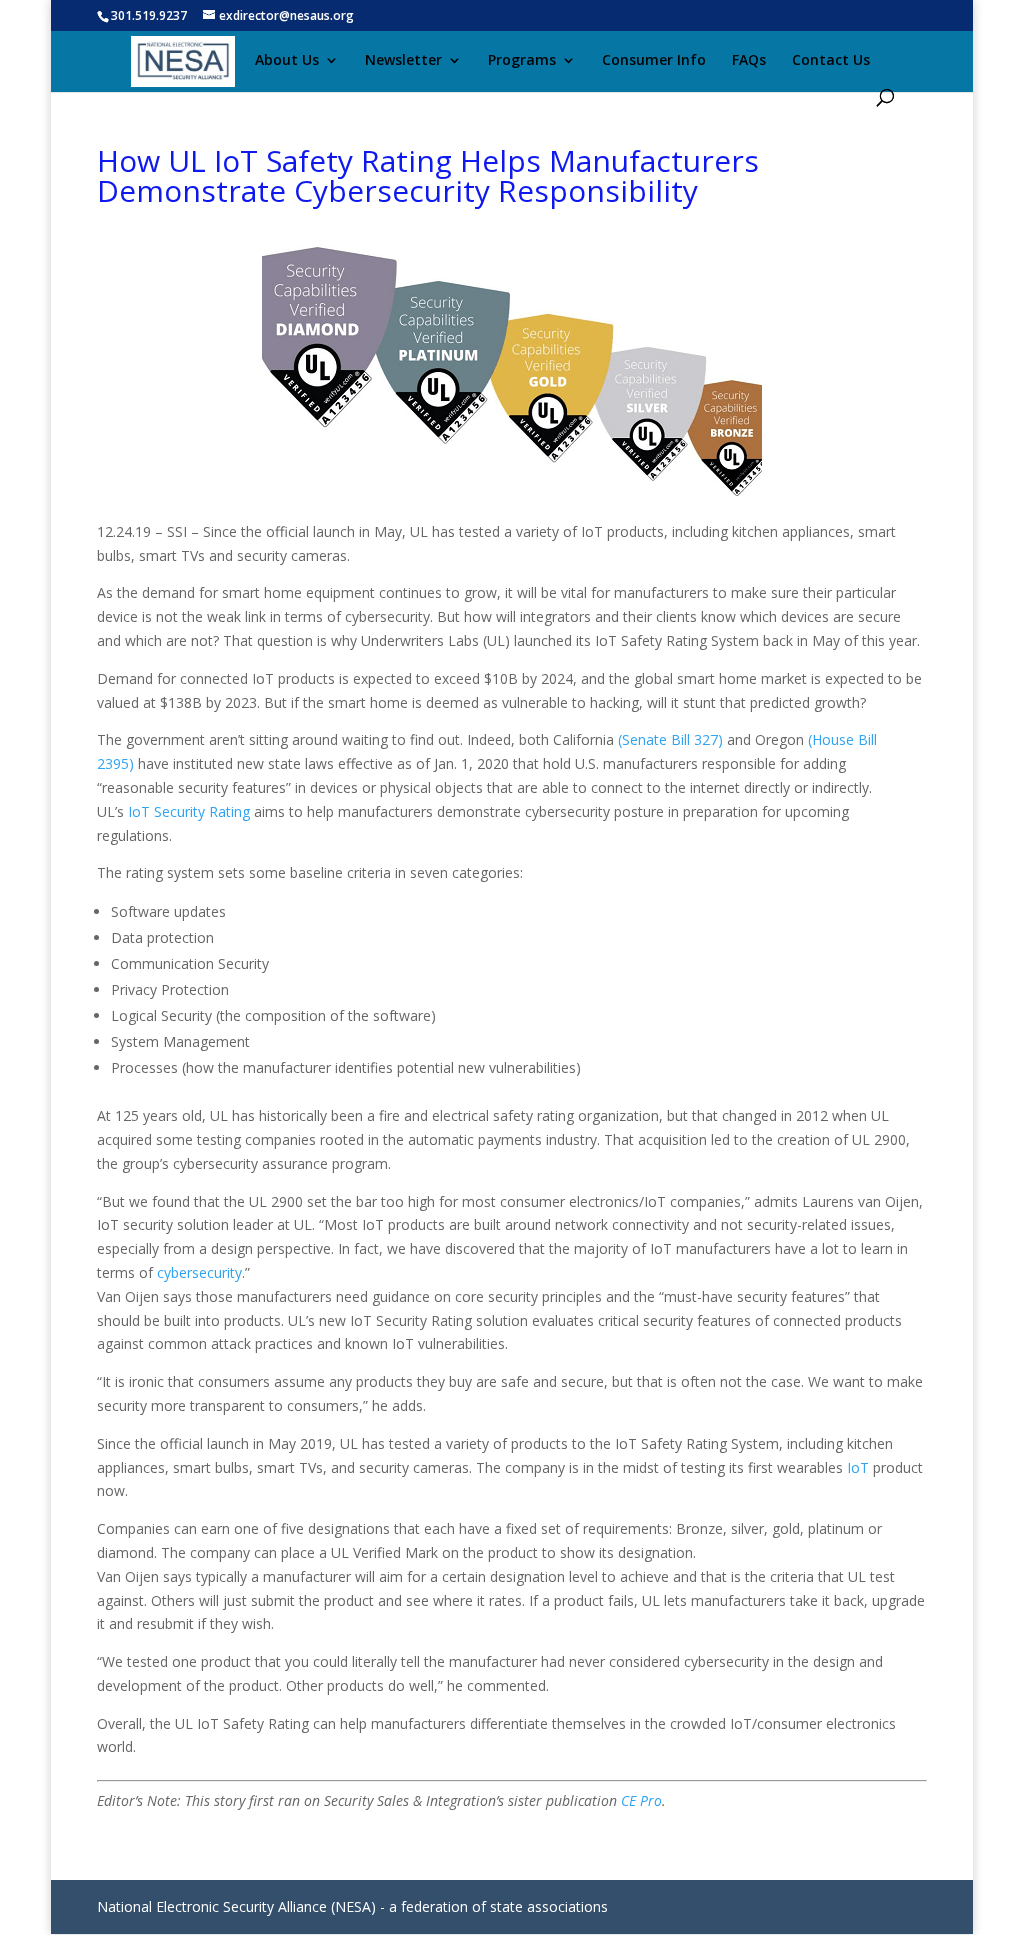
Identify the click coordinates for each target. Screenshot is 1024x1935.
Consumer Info (654, 61)
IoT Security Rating (189, 811)
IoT (858, 1467)
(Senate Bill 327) (670, 739)
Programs (522, 61)
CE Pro (641, 1800)
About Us (287, 61)
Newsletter (403, 61)
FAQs (749, 61)
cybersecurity (199, 1272)
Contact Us (831, 61)
